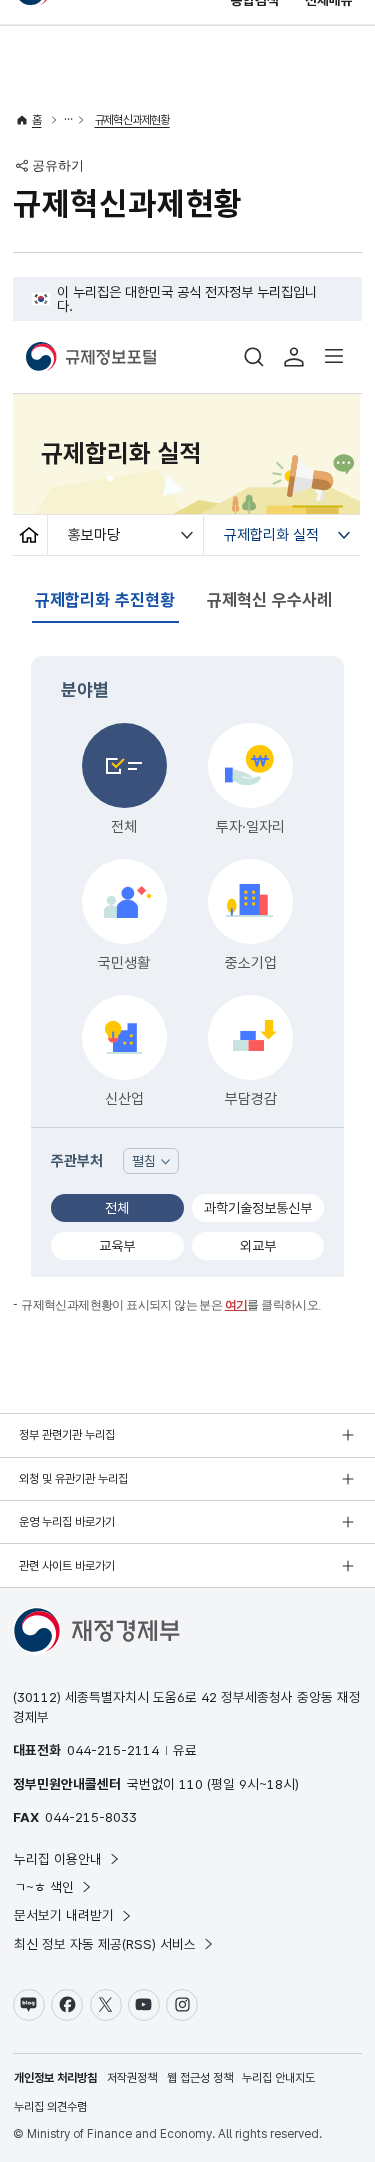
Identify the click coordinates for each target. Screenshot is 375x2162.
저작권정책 (132, 2078)
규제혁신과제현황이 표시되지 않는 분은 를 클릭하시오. (171, 1305)
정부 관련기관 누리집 (67, 1435)
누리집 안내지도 (278, 2078)
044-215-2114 (113, 1750)
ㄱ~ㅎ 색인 (44, 1887)
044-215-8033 (91, 1817)
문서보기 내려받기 (64, 1915)
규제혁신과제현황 (132, 120)
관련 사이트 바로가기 (67, 1566)
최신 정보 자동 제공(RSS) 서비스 (105, 1944)
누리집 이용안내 (58, 1859)
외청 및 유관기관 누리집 (73, 1479)
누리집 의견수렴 (50, 2107)
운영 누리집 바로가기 (67, 1522)
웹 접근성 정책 (200, 2078)
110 (191, 1784)
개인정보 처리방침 (55, 2078)
